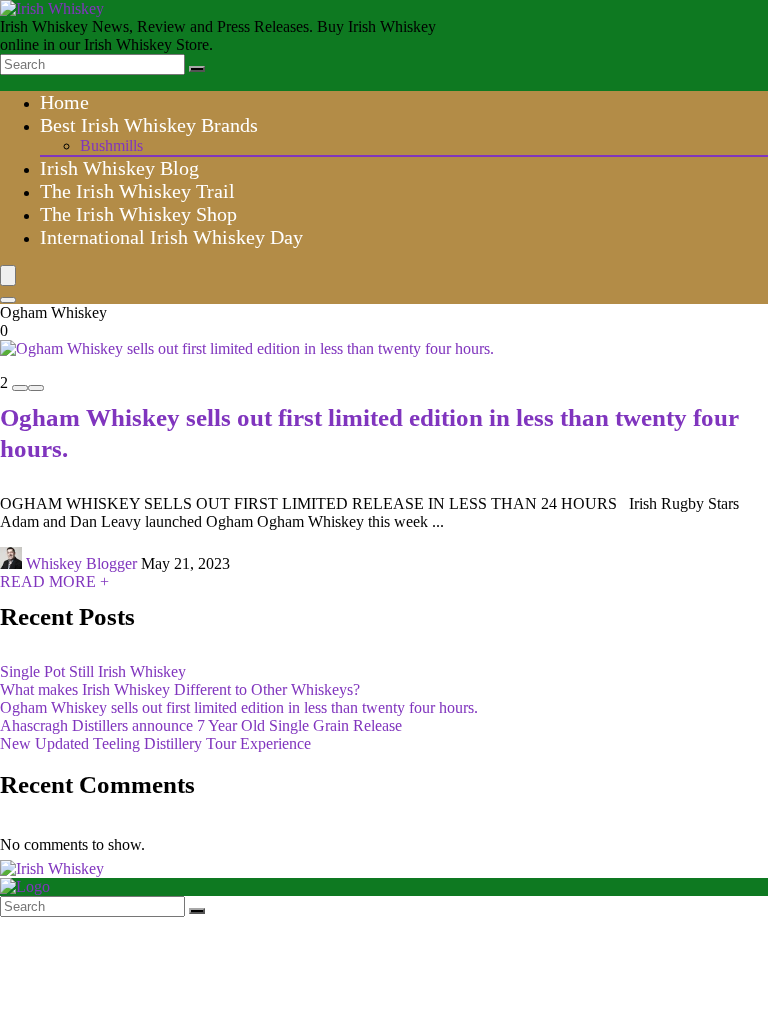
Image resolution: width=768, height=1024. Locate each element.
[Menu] (8, 275)
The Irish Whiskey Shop (138, 214)
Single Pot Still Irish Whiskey (93, 671)
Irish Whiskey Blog (119, 168)
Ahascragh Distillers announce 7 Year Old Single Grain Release (201, 725)
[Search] (197, 69)
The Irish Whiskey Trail (137, 191)
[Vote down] (20, 388)
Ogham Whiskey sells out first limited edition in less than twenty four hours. (239, 707)
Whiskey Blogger (81, 563)
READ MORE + (54, 581)
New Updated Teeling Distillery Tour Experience (155, 743)
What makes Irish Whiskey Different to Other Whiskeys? (180, 689)
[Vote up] (36, 388)
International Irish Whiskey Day (171, 237)
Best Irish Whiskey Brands (149, 125)
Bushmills (111, 145)
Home (64, 102)
